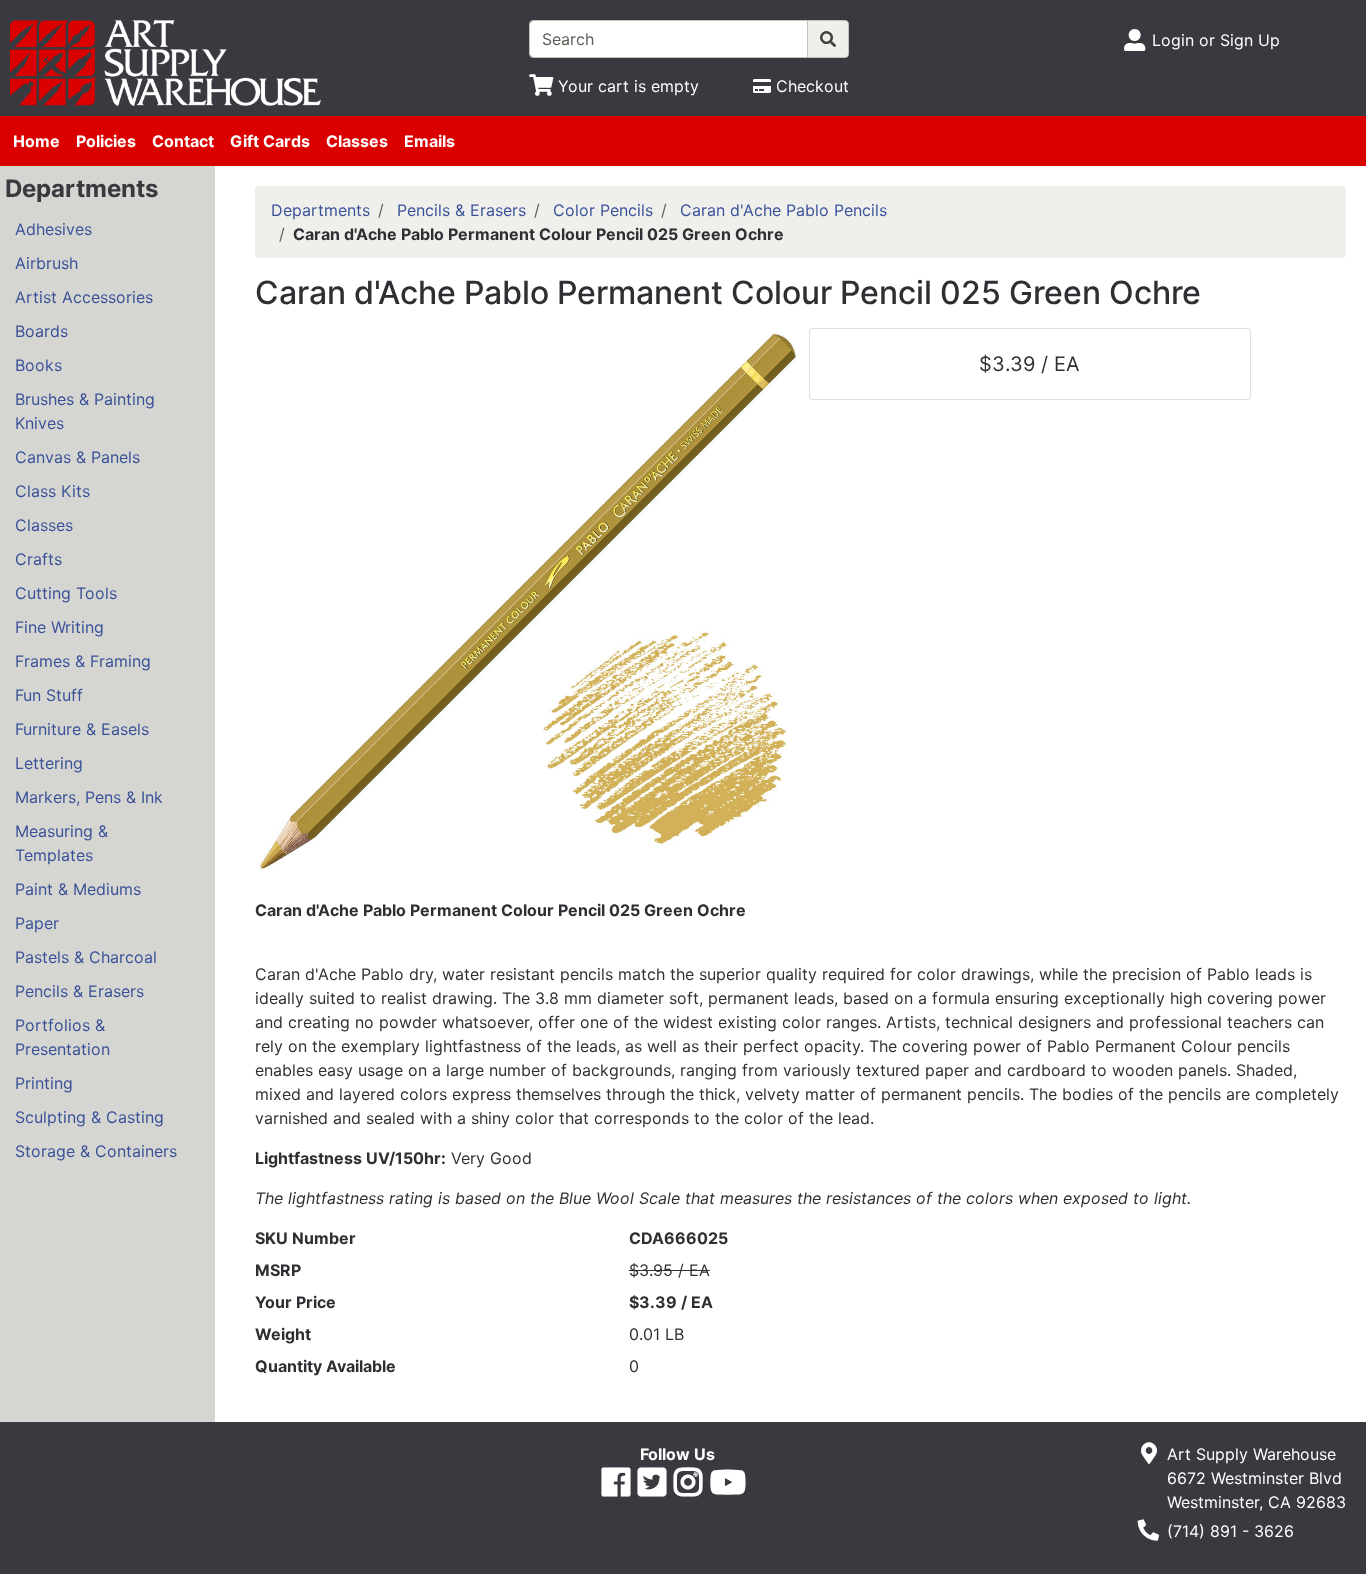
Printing (44, 1083)
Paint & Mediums (78, 889)
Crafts (38, 559)
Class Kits (52, 491)
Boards (41, 331)
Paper (37, 923)
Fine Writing (59, 627)
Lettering (49, 763)
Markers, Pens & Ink (89, 797)
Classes (357, 141)
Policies (106, 141)
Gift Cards (270, 141)
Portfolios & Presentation (62, 1037)
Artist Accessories (84, 297)
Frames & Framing (83, 661)
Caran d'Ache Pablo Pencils (783, 210)
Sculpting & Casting (89, 1117)
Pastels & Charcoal (86, 957)
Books (38, 365)
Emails (429, 141)
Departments (320, 210)
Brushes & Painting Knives (85, 411)
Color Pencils (603, 210)
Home (36, 141)
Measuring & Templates (61, 843)
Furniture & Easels (82, 729)
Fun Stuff (49, 695)
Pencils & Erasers (79, 991)
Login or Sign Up (1216, 40)
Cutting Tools (66, 593)
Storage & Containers (96, 1151)
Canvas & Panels (77, 457)
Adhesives (53, 229)
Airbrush (46, 263)
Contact (183, 141)
